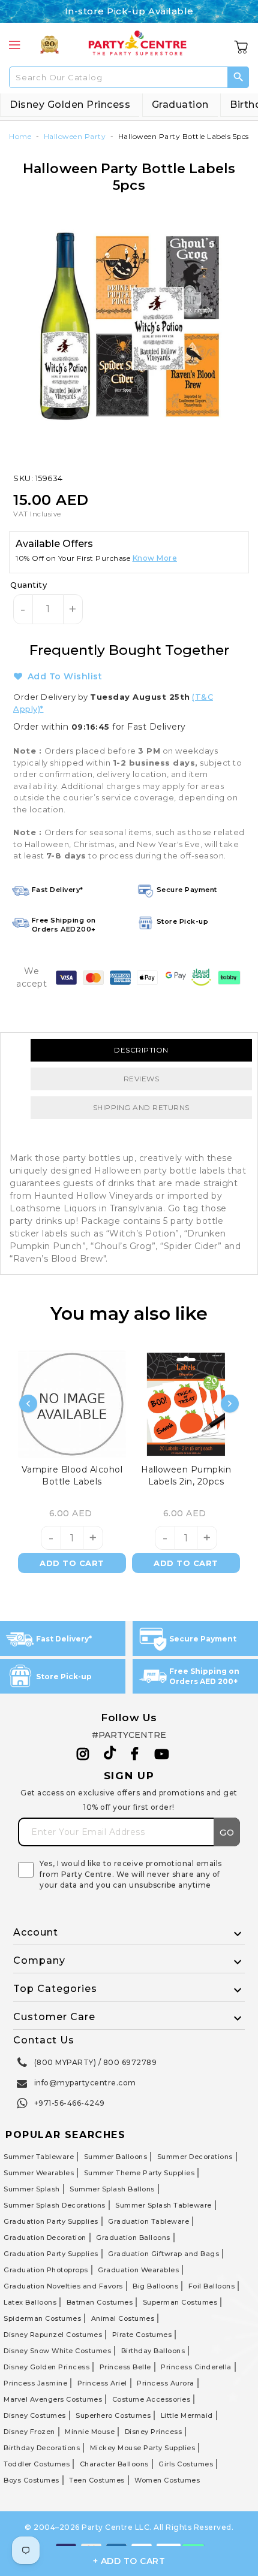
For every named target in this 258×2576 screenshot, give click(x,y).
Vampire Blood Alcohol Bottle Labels (72, 1476)
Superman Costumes (180, 2302)
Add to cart (72, 1563)
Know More (155, 558)
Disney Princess (154, 2432)
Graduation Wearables (138, 2270)
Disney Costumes (35, 2415)
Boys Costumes (31, 2480)
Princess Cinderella (196, 2367)
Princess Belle (125, 2367)
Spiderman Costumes (42, 2318)
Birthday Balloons (153, 2351)
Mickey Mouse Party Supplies (143, 2448)
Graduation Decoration (45, 2238)
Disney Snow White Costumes (57, 2351)
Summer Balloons (116, 2157)
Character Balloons (114, 2464)
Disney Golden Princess (70, 105)
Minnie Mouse (90, 2432)
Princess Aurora (166, 2383)
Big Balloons (155, 2286)
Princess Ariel (102, 2383)
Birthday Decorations (42, 2448)
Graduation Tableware (148, 2221)
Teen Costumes (97, 2480)
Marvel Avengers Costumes (53, 2399)
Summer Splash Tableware (163, 2205)
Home (20, 136)
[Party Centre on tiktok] (110, 1755)
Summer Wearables (39, 2173)
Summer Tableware (39, 2157)
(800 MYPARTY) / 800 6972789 (96, 2062)
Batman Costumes (100, 2302)
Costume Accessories (151, 2399)
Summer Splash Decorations (55, 2205)
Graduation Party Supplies (51, 2221)
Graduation (180, 105)
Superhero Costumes (113, 2415)
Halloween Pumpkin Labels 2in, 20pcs (186, 1476)
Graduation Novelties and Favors (63, 2286)
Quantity (28, 585)
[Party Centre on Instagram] (83, 1754)
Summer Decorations (195, 2157)
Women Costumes (167, 2480)
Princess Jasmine (35, 2383)
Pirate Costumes (142, 2335)
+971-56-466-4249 (70, 2103)
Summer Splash (32, 2189)
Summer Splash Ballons (112, 2189)
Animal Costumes (123, 2318)
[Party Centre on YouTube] (162, 1754)
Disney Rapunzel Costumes (53, 2335)
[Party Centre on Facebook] (136, 1754)
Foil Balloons (212, 2286)
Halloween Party (75, 136)
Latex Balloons (30, 2302)
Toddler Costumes (37, 2464)
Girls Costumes (186, 2464)
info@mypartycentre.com (85, 2083)
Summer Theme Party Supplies (139, 2173)
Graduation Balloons (133, 2238)
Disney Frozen (29, 2432)
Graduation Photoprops (46, 2270)
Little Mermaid (187, 2415)
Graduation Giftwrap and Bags (163, 2254)
